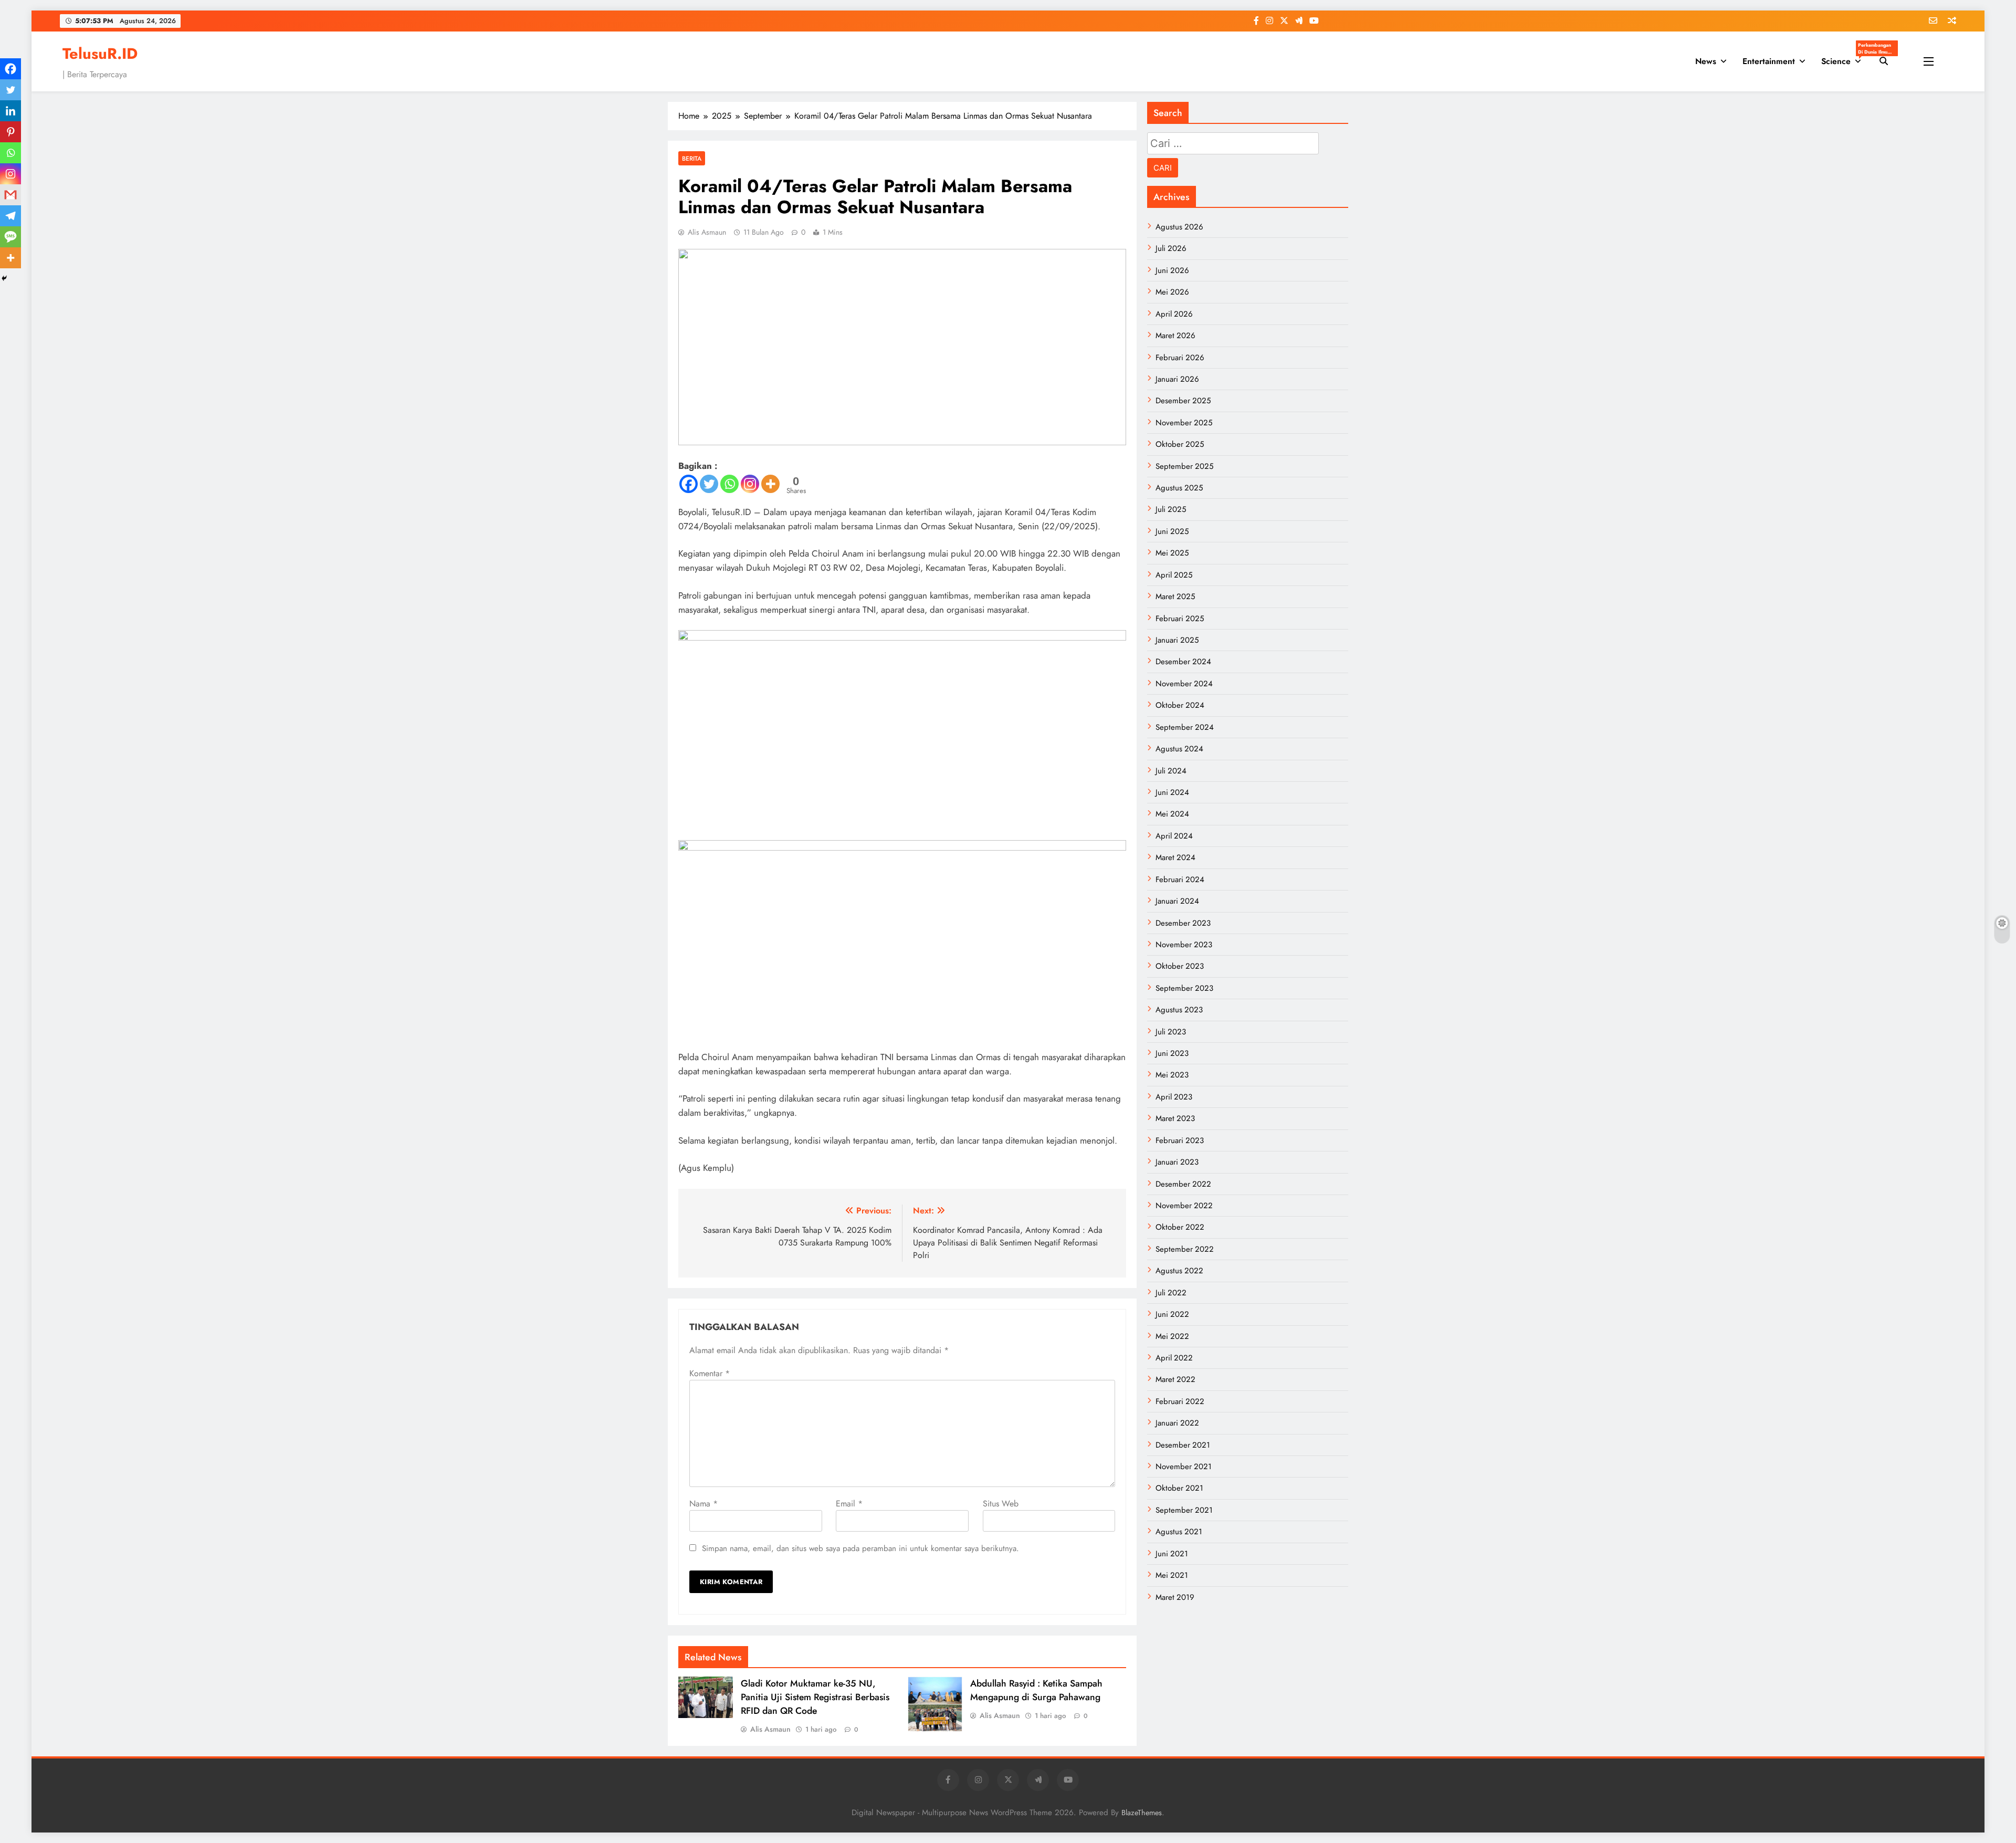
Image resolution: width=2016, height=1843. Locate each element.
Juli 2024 (1171, 771)
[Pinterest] (10, 132)
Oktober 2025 (1180, 444)
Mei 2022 (1172, 1336)
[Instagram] (750, 484)
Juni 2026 (1172, 270)
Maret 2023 (1175, 1118)
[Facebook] (689, 484)
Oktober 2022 (1180, 1227)
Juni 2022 (1172, 1314)
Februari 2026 (1180, 358)
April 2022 (1174, 1358)
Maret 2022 (1175, 1379)
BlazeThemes (1142, 1813)
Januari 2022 (1177, 1423)
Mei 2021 (1172, 1575)
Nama (703, 1504)
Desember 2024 (1183, 662)
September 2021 (1184, 1510)
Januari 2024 (1177, 901)
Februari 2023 (1180, 1140)
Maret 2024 (1175, 857)
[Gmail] (10, 195)
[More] (770, 484)
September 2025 (1184, 466)
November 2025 (1184, 423)
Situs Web (1001, 1504)
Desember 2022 (1183, 1184)
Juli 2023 (1171, 1032)
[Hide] (4, 278)
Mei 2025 (1172, 553)
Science (1845, 58)
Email (849, 1504)
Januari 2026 (1177, 379)
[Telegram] (10, 216)
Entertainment (1769, 61)
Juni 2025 (1172, 531)
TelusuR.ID (100, 54)
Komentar (710, 1373)
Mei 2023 (1172, 1075)
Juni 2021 (1172, 1554)
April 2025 (1174, 575)
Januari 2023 (1177, 1162)
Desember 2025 (1183, 401)
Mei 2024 (1172, 814)
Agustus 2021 (1179, 1532)
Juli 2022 (1171, 1293)
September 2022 (1185, 1249)
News (1706, 61)
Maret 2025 (1175, 596)
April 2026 (1174, 314)
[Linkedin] (10, 111)
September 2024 (1185, 727)
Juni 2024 (1172, 792)
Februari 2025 (1180, 619)
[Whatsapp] (729, 484)
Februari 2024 (1180, 879)
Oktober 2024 (1180, 705)
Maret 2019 (1175, 1597)
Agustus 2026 (1179, 227)
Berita (692, 158)
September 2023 (1184, 988)
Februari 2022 (1180, 1401)
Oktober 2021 (1179, 1488)
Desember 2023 (1183, 923)
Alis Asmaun (707, 232)
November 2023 (1184, 945)
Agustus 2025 (1179, 488)
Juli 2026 (1171, 248)
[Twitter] (709, 484)
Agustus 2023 (1179, 1010)
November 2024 (1184, 684)
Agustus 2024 (1179, 749)
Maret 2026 (1175, 336)
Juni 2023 (1172, 1053)
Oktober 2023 (1180, 966)
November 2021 (1184, 1467)
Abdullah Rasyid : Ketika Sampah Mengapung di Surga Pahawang (1036, 1690)
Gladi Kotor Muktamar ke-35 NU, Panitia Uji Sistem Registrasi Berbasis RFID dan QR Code (815, 1697)
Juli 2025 (1171, 509)
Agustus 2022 (1179, 1271)
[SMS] (10, 237)
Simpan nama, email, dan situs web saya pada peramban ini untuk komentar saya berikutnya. (860, 1548)
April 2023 (1174, 1097)
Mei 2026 (1172, 292)
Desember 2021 (1183, 1445)
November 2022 (1184, 1206)
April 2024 (1174, 836)
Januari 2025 (1177, 640)
